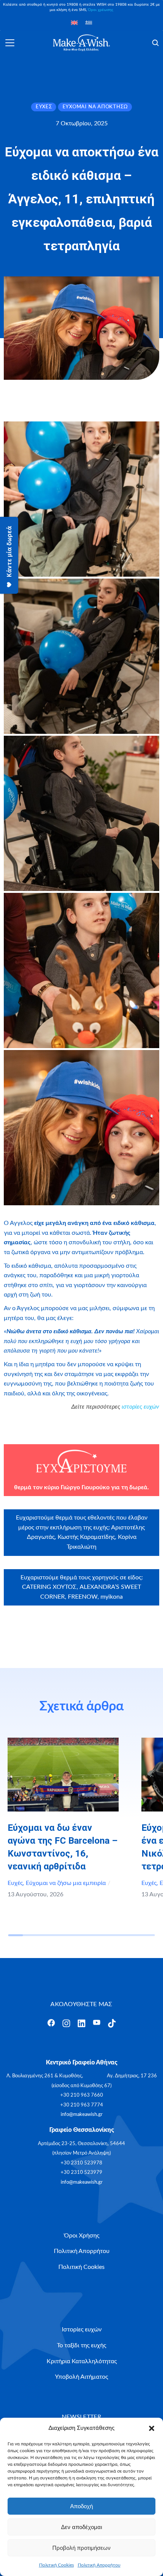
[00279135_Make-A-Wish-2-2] (81, 656)
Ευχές (15, 1883)
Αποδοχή (81, 2506)
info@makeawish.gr (82, 2115)
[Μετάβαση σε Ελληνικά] (89, 23)
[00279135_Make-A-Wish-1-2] (81, 499)
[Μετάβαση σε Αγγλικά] (74, 23)
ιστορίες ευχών (140, 1407)
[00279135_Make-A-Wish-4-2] (81, 970)
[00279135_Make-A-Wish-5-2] (81, 1128)
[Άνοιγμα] (10, 43)
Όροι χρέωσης (101, 10)
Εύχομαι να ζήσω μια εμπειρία (66, 1883)
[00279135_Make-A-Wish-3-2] (81, 813)
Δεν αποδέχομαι (81, 2527)
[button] (152, 2428)
